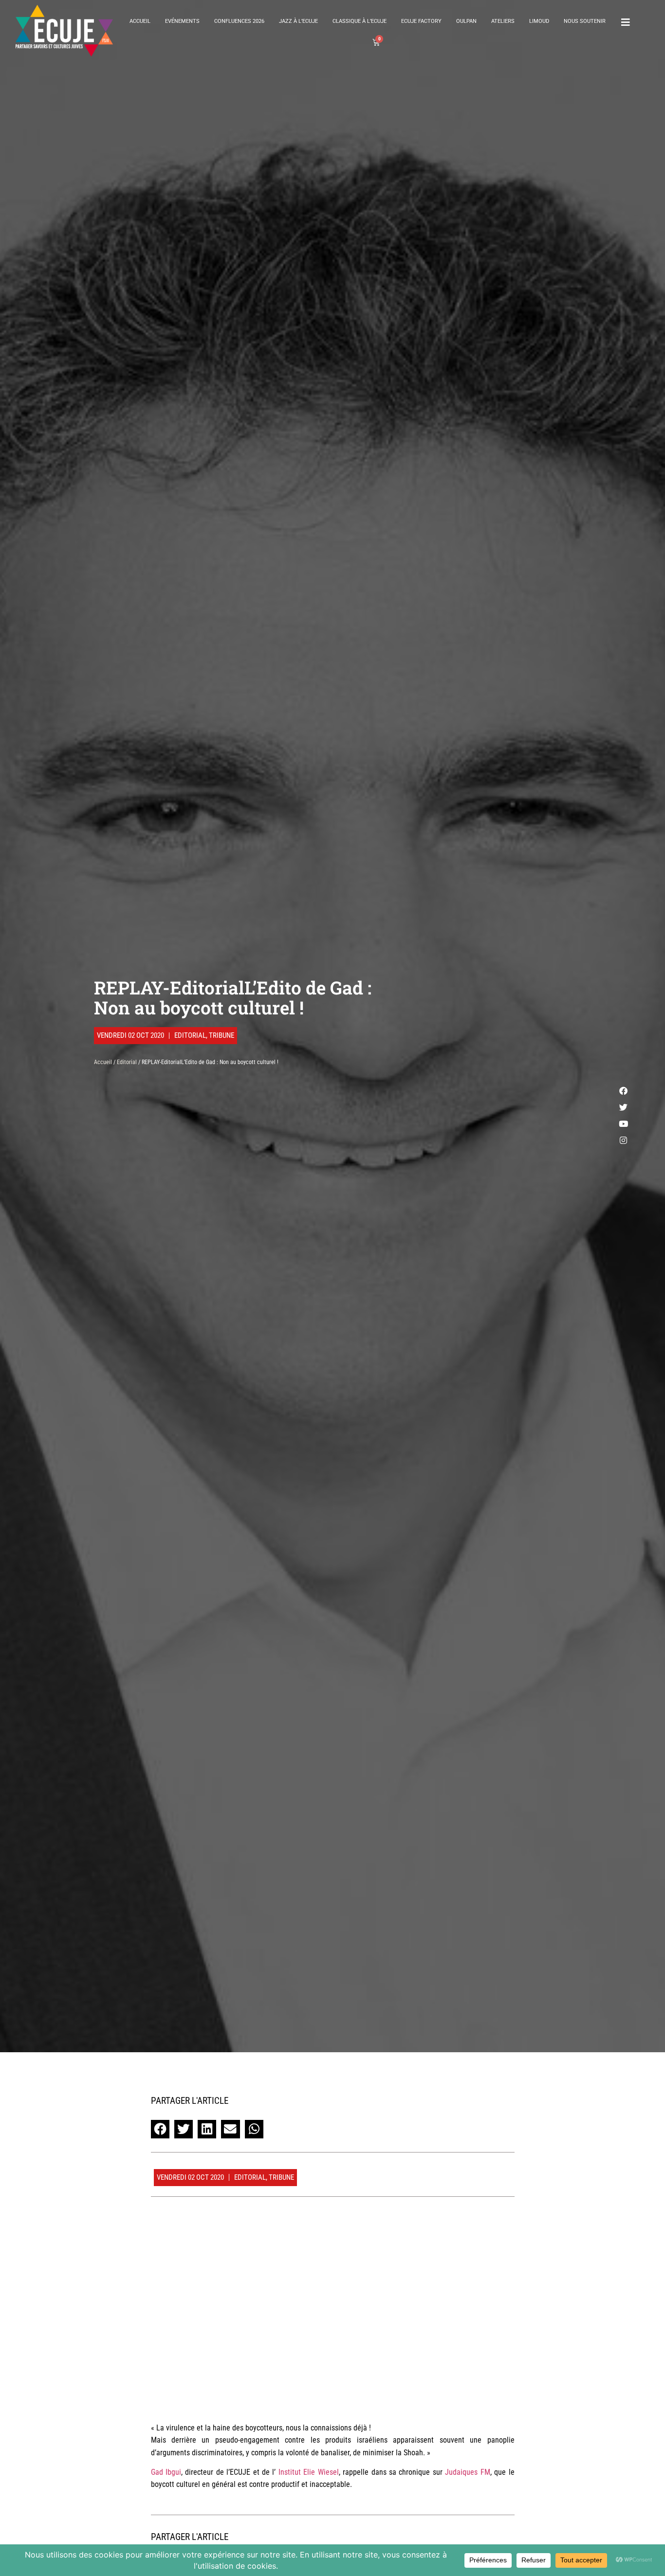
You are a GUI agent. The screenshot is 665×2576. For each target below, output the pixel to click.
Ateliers (503, 21)
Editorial (190, 1035)
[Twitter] (624, 1107)
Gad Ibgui (166, 2472)
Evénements (182, 21)
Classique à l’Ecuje (360, 21)
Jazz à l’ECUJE (298, 21)
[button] (160, 2129)
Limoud (539, 21)
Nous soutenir (585, 21)
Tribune (222, 1035)
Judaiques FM (467, 2472)
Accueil (140, 21)
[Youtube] (624, 1123)
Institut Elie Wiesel (309, 2472)
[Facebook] (624, 1090)
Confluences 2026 (239, 21)
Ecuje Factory (421, 21)
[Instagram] (624, 1140)
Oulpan (466, 21)
